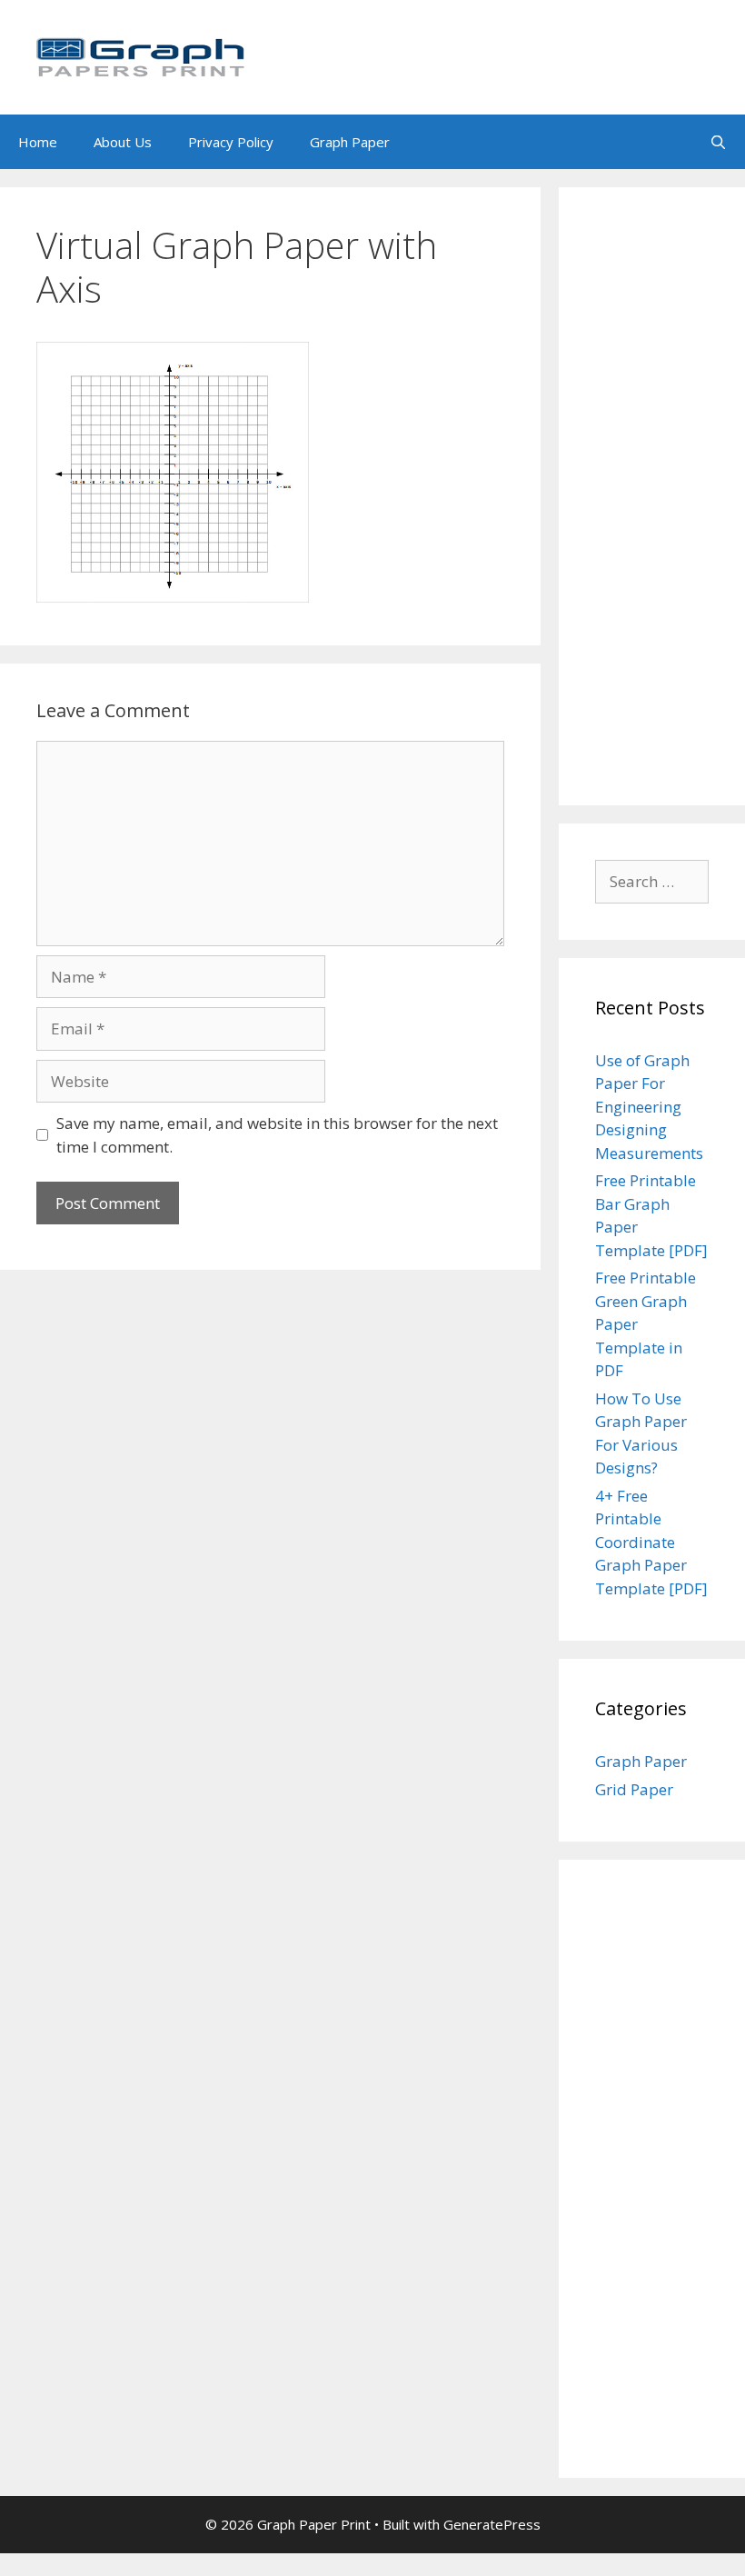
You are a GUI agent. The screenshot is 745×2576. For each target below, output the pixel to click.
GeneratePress (492, 2524)
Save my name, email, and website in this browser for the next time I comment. (277, 1135)
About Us (123, 142)
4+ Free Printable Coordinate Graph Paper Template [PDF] (651, 1542)
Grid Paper (634, 1789)
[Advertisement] (652, 496)
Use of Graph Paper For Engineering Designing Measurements (649, 1107)
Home (38, 142)
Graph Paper (350, 142)
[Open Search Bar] (718, 142)
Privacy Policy (231, 142)
